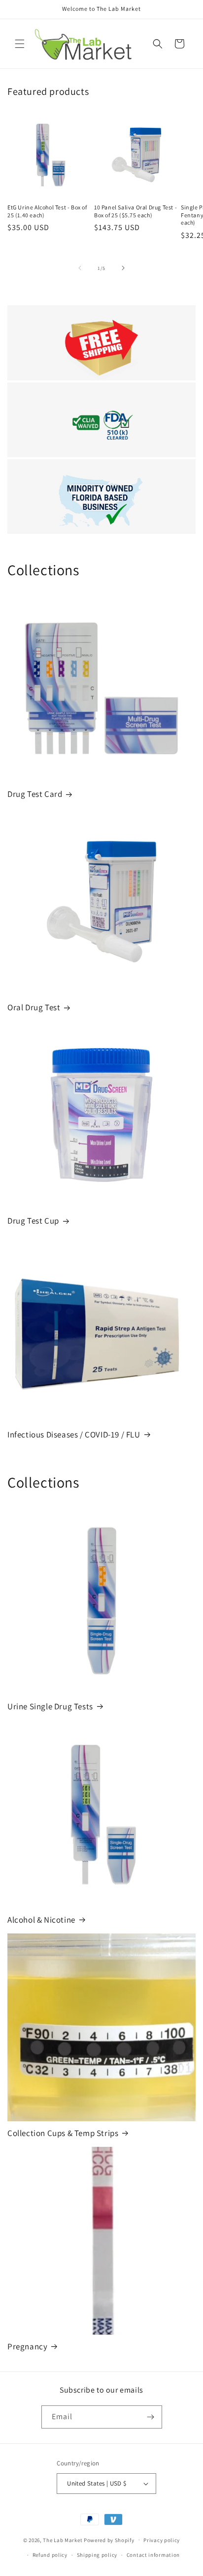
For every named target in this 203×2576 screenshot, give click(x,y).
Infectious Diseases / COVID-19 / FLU (74, 1434)
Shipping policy (97, 2555)
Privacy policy (162, 2540)
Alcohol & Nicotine (41, 1920)
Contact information (153, 2555)
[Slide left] (80, 268)
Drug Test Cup (33, 1221)
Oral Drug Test (34, 1007)
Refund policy (50, 2555)
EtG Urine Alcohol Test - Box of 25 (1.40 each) (47, 211)
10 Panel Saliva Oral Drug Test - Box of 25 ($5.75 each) (135, 211)
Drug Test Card (35, 794)
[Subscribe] (151, 2417)
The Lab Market (63, 2540)
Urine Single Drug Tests (50, 1706)
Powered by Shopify (109, 2540)
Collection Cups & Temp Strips (63, 2133)
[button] (20, 44)
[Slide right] (123, 268)
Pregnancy (27, 2346)
